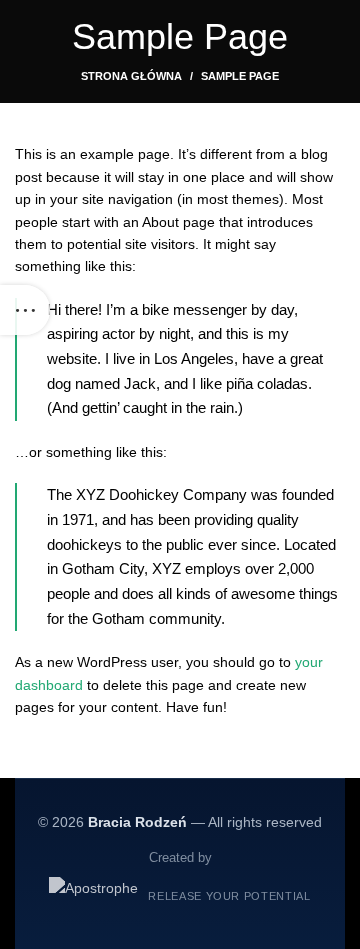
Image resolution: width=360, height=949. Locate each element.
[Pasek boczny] (25, 310)
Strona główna (131, 76)
